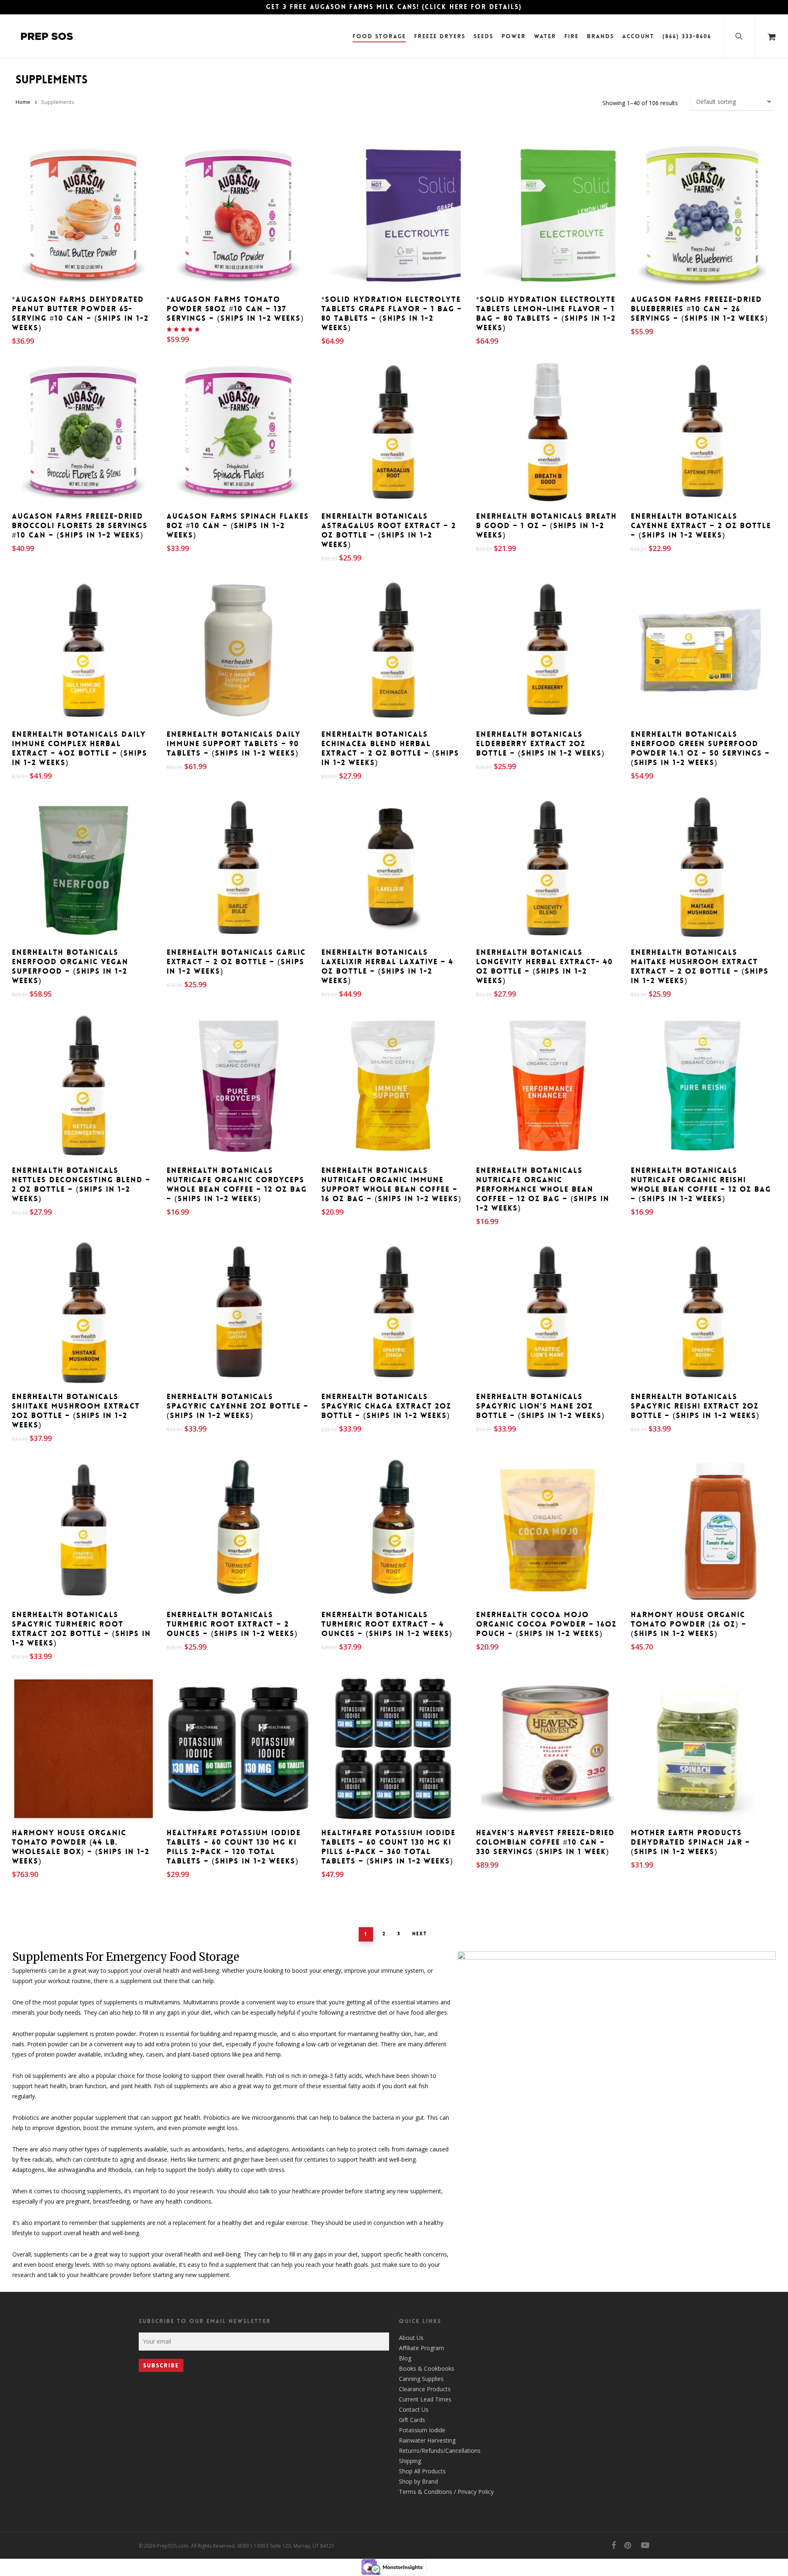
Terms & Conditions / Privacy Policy (446, 2492)
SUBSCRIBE (161, 2365)
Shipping (410, 2461)
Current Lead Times (425, 2399)
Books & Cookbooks (427, 2368)
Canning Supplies (421, 2379)
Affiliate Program (421, 2348)
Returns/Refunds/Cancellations (440, 2451)
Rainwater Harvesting (427, 2440)
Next (420, 1934)
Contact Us (414, 2409)
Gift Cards (412, 2420)
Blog (405, 2358)
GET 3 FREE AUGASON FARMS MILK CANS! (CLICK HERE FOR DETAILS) (394, 7)
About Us (411, 2338)
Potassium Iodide (422, 2430)
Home (23, 102)
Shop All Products (422, 2471)
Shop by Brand (418, 2481)
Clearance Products (425, 2389)
